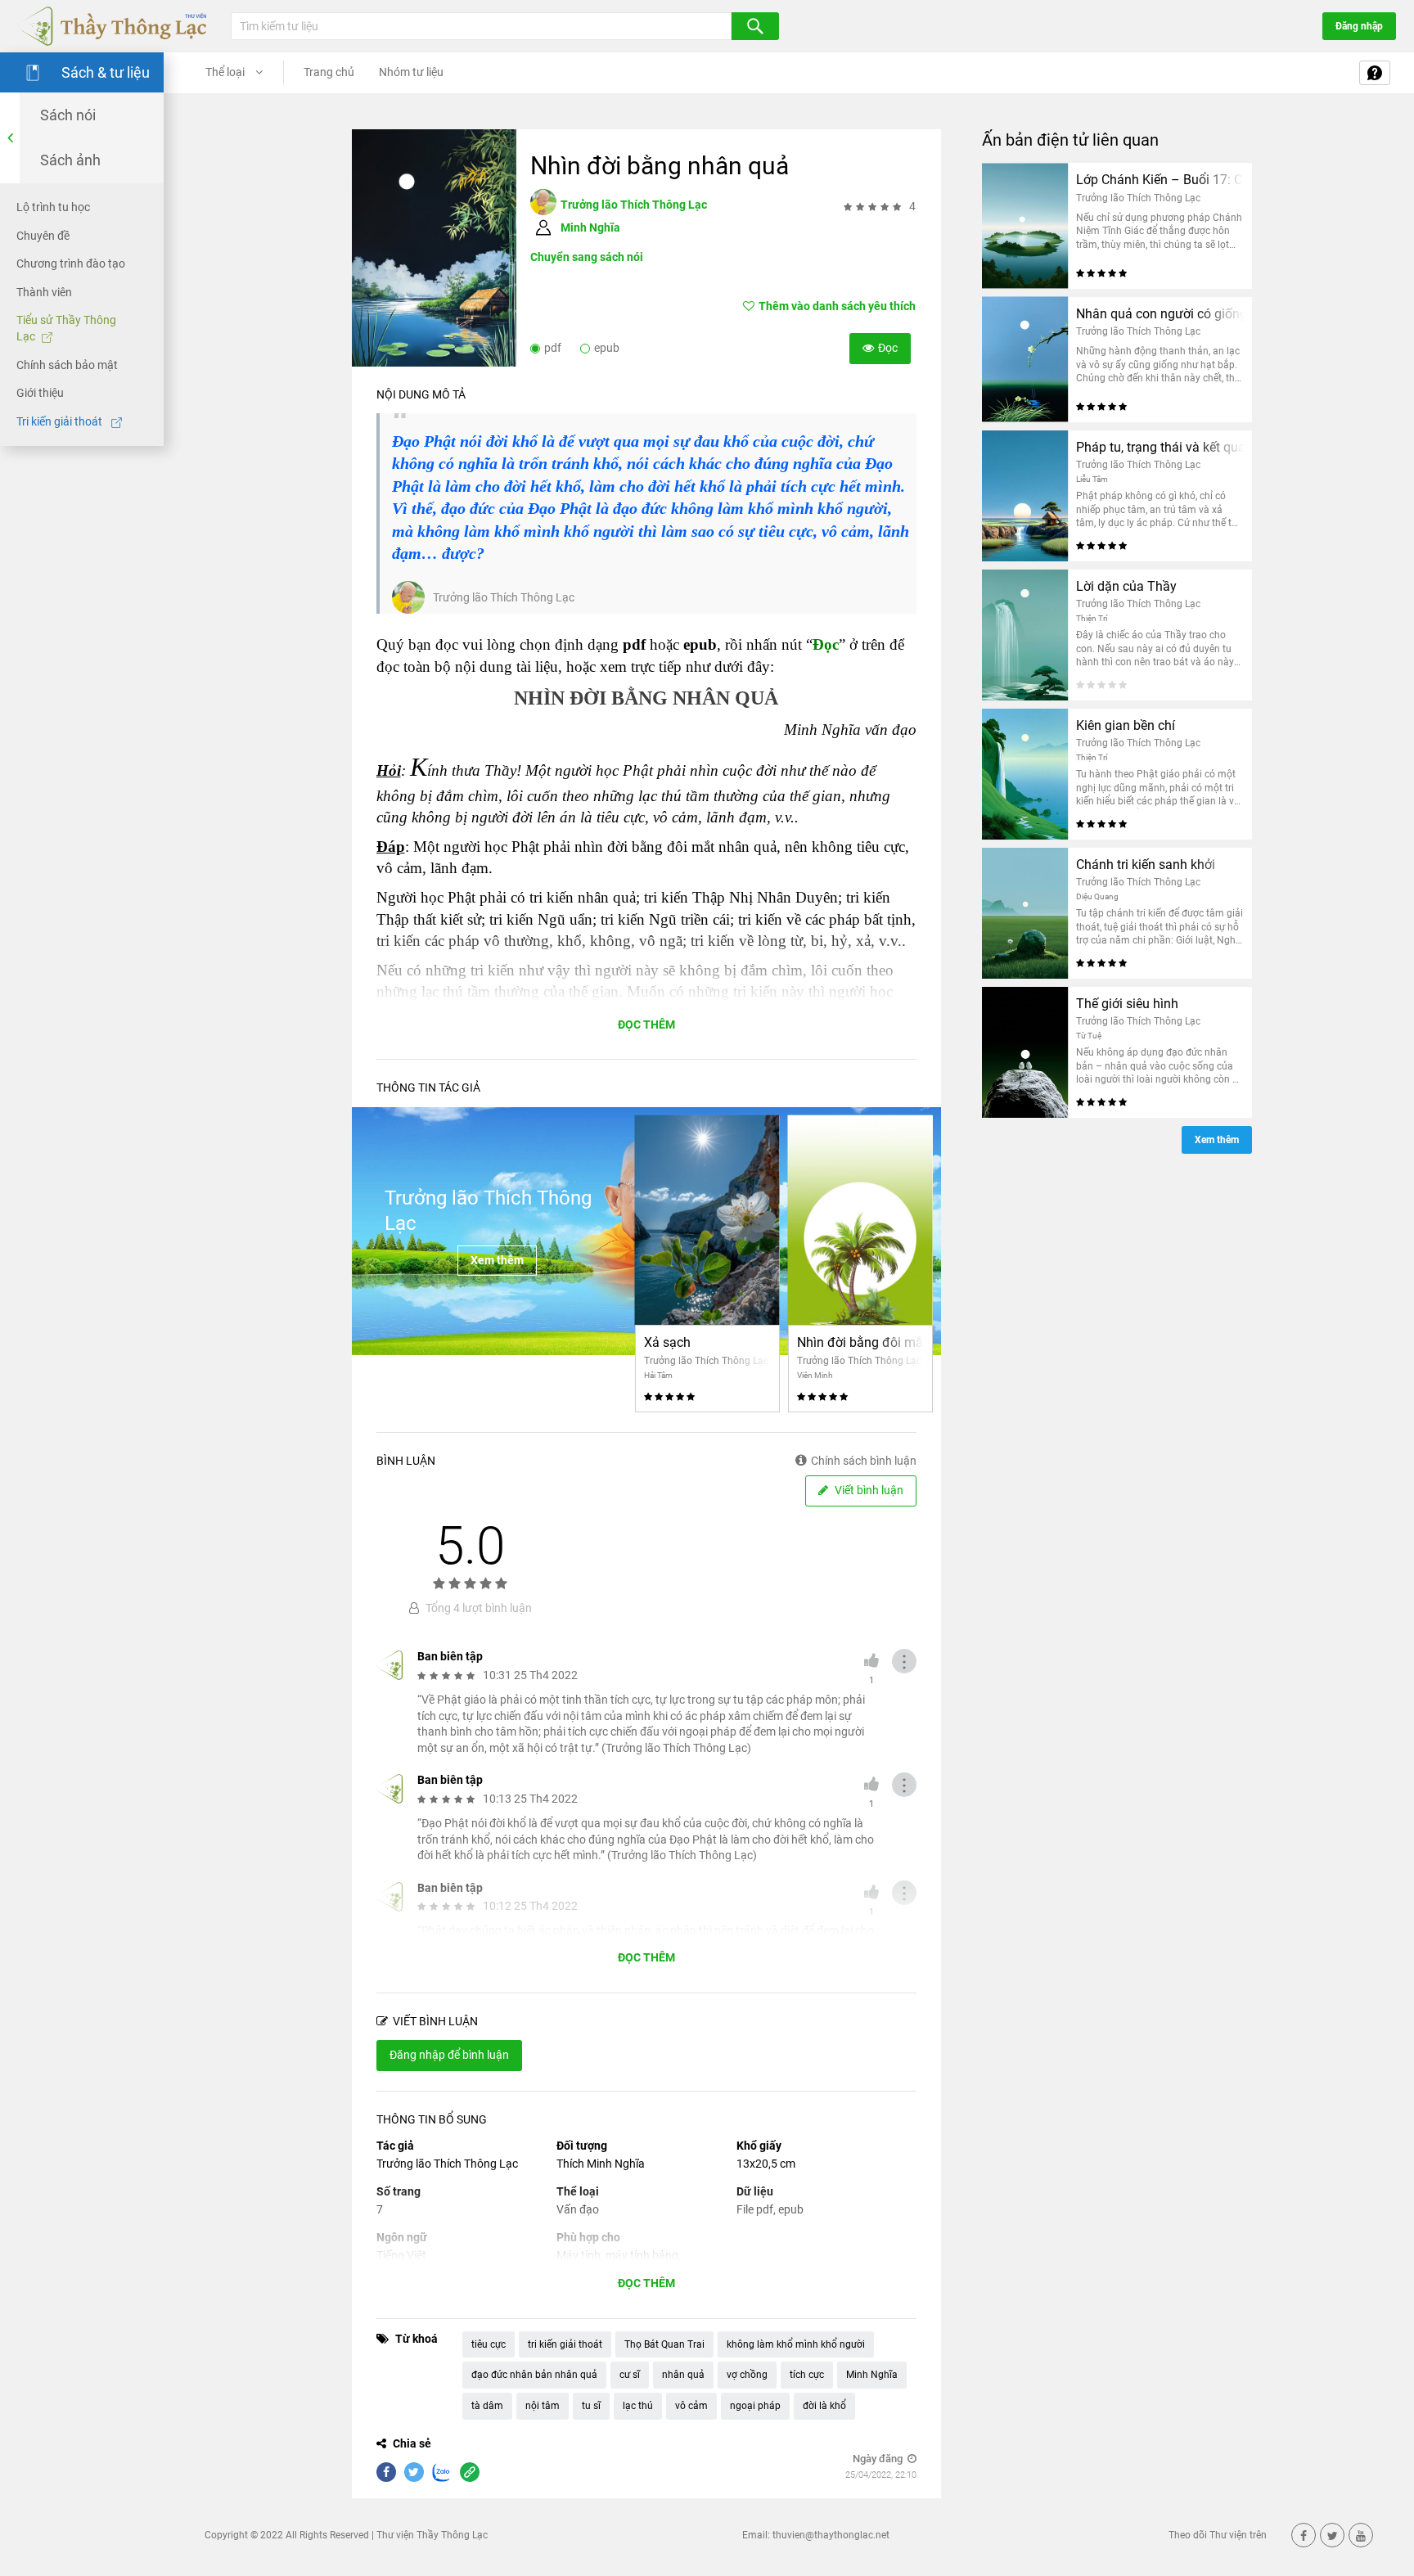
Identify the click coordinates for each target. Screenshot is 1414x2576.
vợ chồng (747, 2375)
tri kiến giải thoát (565, 2344)
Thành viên (44, 292)
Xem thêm (497, 1260)
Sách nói (68, 115)
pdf (553, 348)
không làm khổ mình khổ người (796, 2344)
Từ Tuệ (1089, 1036)
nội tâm (543, 2406)
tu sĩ (591, 2406)
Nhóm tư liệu (411, 72)
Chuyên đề (43, 235)
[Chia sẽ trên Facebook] (386, 2472)
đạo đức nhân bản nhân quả (534, 2375)
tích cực (807, 2375)
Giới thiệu (40, 393)
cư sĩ (630, 2375)
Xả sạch (667, 1342)
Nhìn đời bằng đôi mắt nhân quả (860, 1342)
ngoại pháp (755, 2406)
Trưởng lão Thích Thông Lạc (634, 205)
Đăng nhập (1359, 26)
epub (607, 348)
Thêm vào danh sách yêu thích (837, 306)
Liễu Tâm (1092, 479)
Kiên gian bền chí (1126, 725)
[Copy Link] (470, 2472)
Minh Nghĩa (590, 227)
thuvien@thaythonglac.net (831, 2535)
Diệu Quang (1097, 896)
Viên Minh (815, 1375)
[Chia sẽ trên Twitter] (414, 2472)
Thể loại (226, 72)
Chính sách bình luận (864, 1461)
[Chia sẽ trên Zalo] (442, 2472)
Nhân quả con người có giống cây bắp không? (1160, 314)
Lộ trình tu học (53, 207)
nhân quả (683, 2375)
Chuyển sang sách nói (587, 257)
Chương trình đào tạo (71, 263)
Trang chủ (329, 72)
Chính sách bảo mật (67, 364)
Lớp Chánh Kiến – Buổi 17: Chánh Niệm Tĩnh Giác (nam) (1160, 180)
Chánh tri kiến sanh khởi (1146, 865)
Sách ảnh (70, 160)
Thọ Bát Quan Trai (664, 2344)
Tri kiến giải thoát (61, 421)
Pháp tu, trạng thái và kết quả (1160, 447)
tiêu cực (489, 2344)
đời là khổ (824, 2406)
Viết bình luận (868, 1490)
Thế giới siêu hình (1127, 1004)
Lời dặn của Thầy (1126, 586)
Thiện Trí (1092, 618)
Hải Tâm (658, 1375)
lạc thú (638, 2406)
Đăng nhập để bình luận (449, 2055)
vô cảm (691, 2406)
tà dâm (487, 2406)
